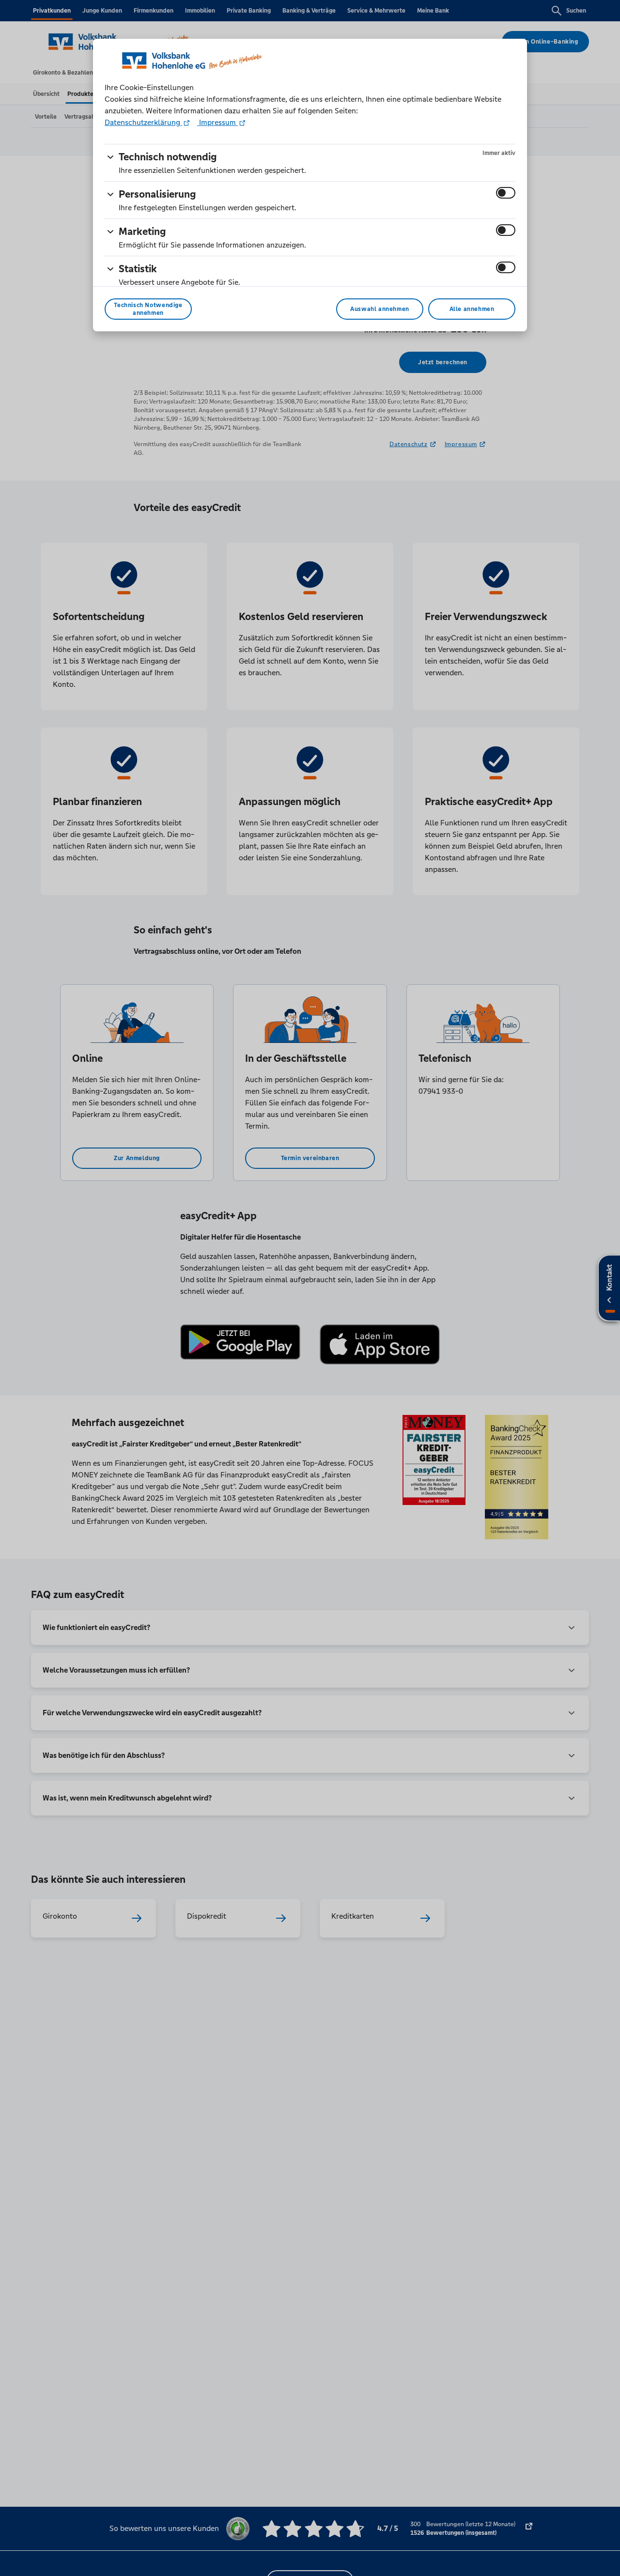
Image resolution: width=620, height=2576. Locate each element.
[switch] (506, 193)
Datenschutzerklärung (143, 122)
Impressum (217, 122)
